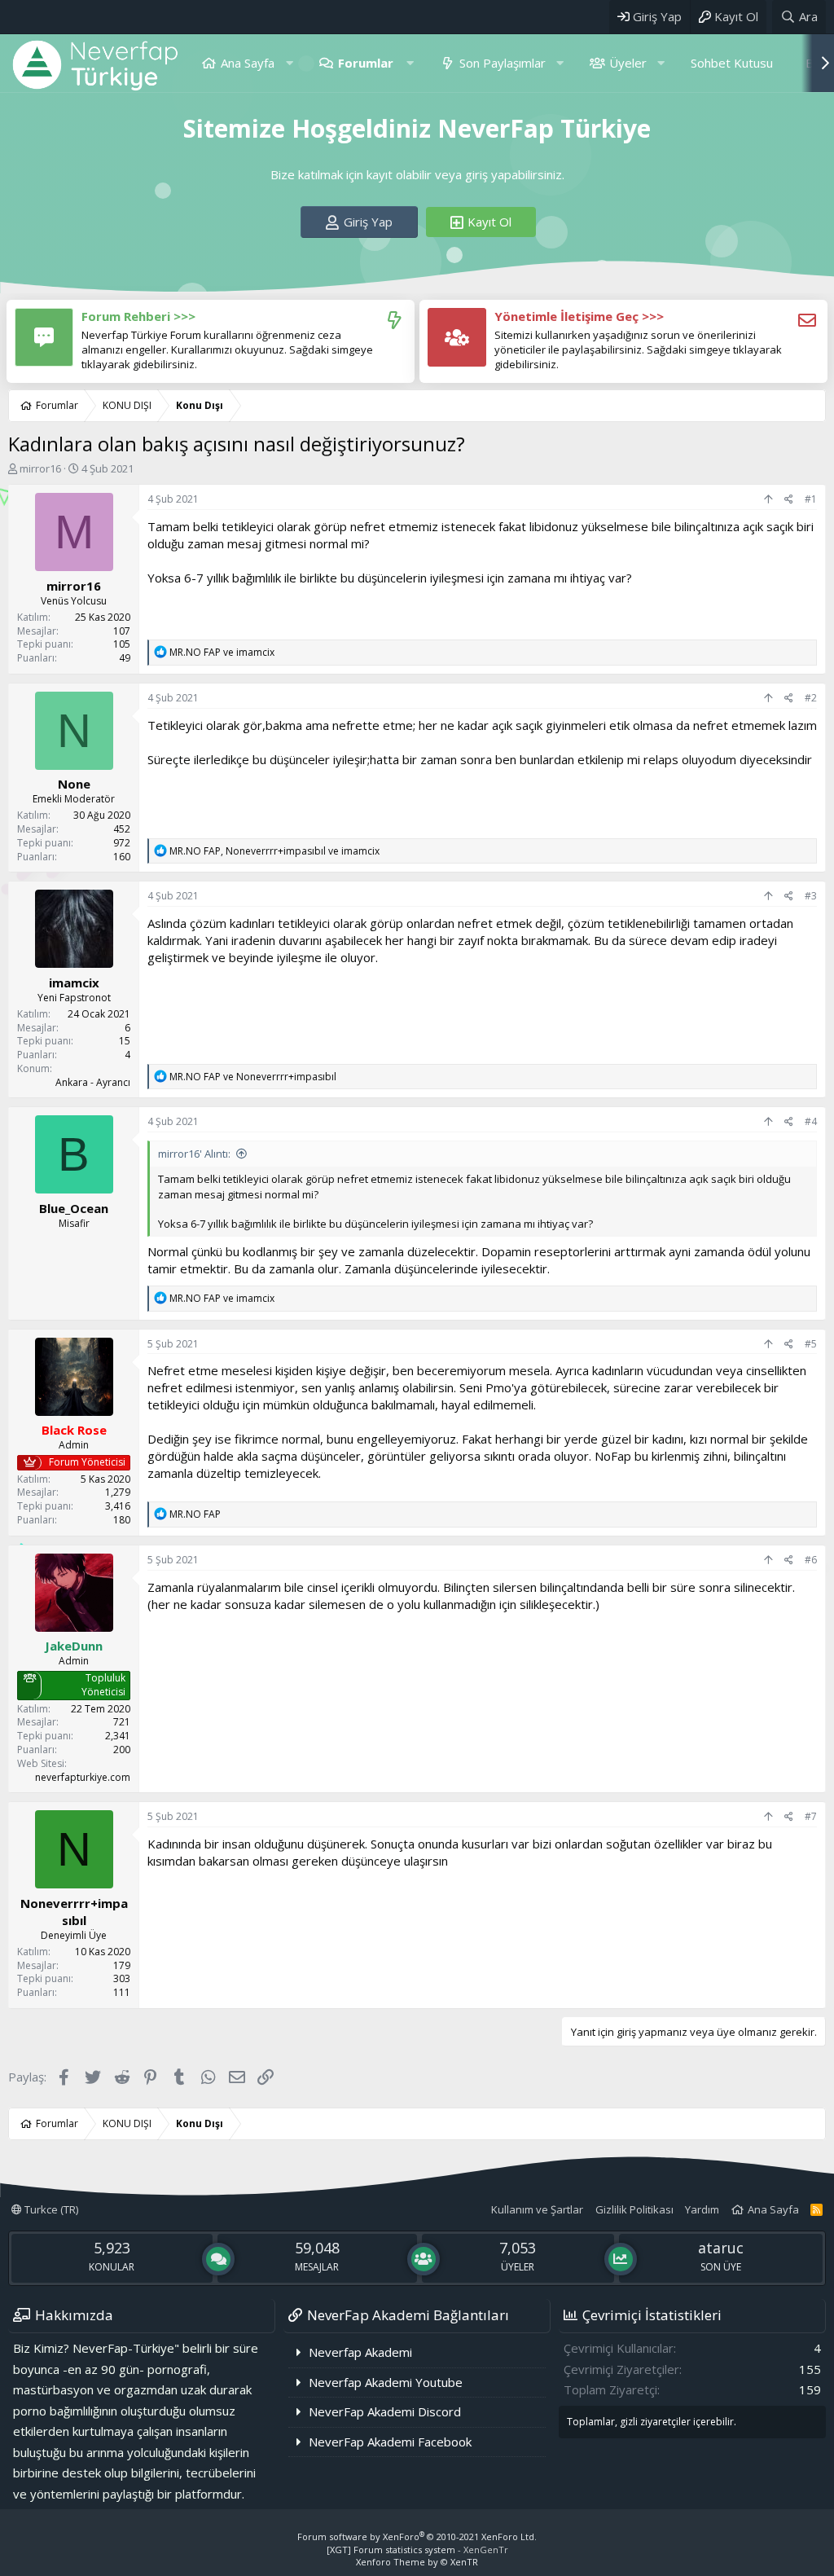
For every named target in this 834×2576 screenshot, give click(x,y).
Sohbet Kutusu (732, 63)
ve (222, 652)
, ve (274, 851)
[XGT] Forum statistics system (417, 2550)
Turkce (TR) (50, 2209)
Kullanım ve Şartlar (537, 2209)
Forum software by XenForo (417, 2536)
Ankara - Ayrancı (93, 1082)
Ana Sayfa (248, 63)
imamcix (74, 982)
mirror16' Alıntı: (194, 1154)
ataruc (721, 2248)
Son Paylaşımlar (503, 63)
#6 (811, 1560)
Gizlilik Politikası (634, 2209)
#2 (811, 698)
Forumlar (366, 63)
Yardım (702, 2209)
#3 (811, 896)
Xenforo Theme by (417, 2562)
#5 (811, 1344)
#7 (811, 1816)
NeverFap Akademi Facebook (390, 2442)
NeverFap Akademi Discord (385, 2411)
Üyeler (628, 63)
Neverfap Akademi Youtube (386, 2382)
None (74, 784)
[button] (290, 63)
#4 (811, 1121)
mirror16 (40, 468)
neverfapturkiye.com (83, 1777)
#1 (811, 499)
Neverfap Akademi (360, 2352)
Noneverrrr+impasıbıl (74, 1912)
